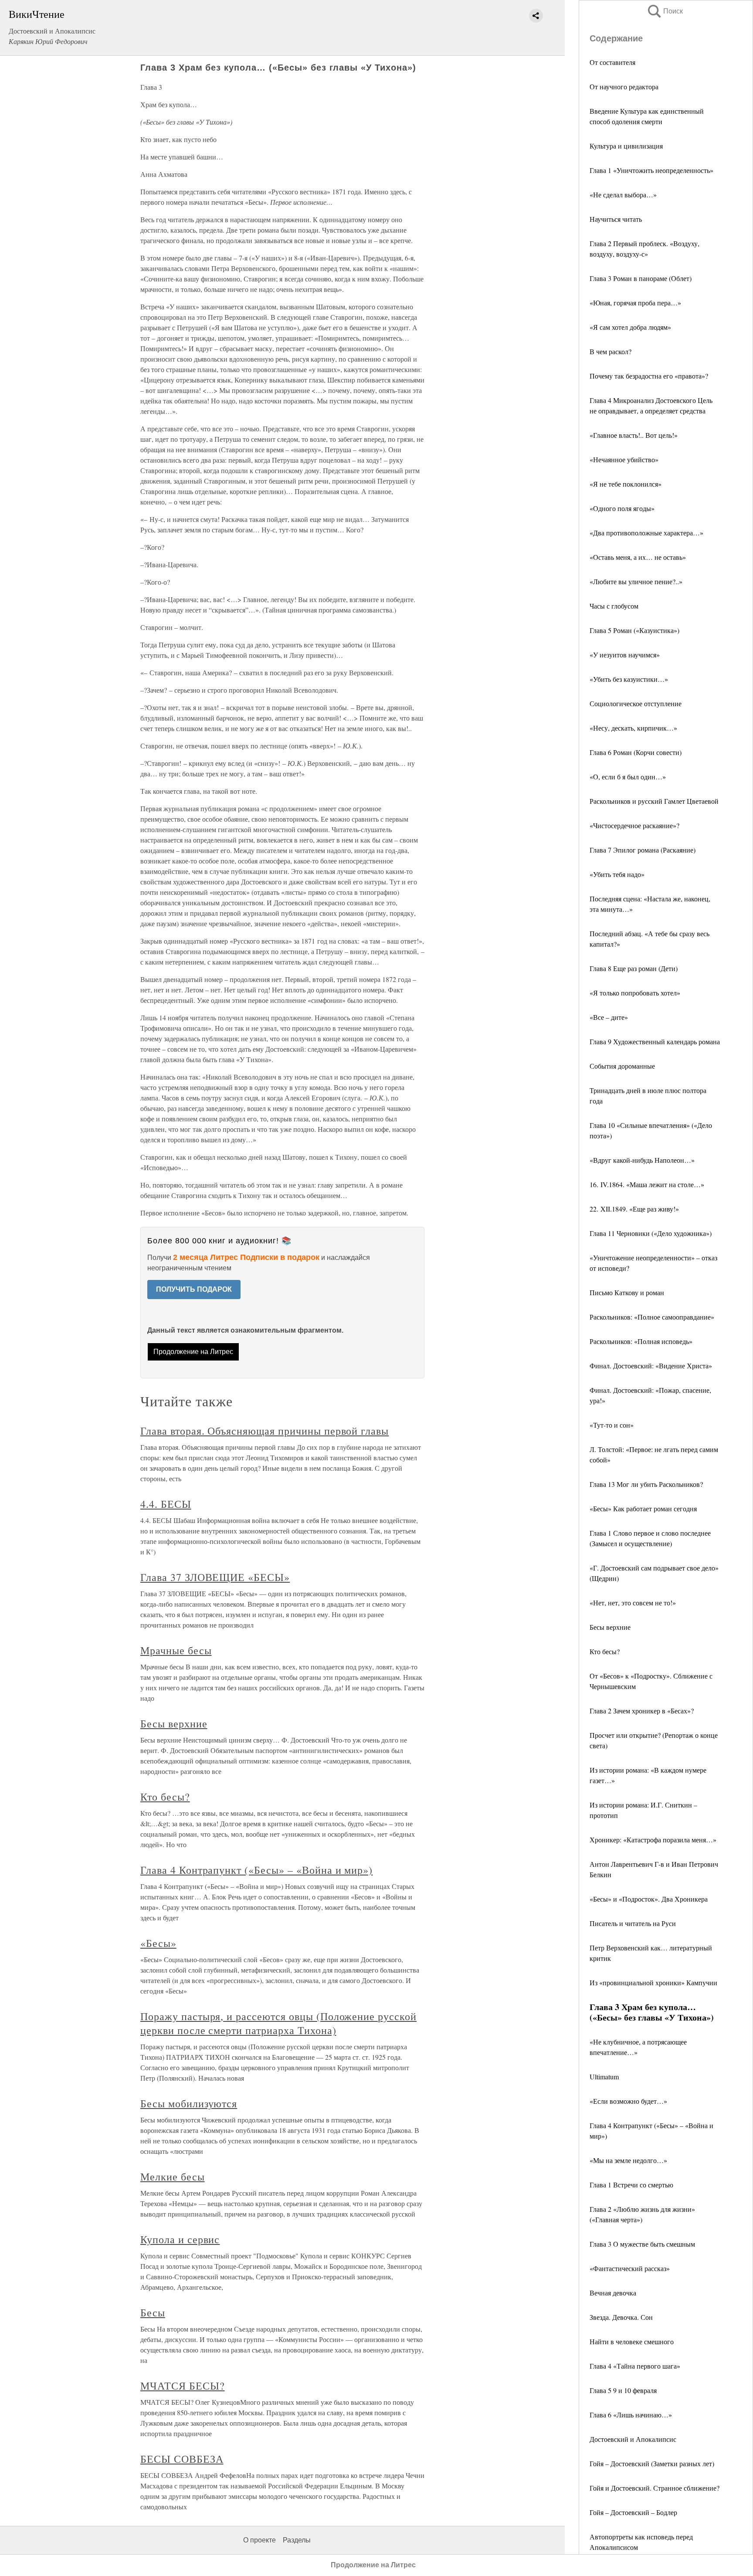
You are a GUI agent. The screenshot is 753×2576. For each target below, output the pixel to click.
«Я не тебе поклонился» (626, 484)
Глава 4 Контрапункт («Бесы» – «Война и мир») (256, 1870)
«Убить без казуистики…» (629, 679)
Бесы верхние (610, 1627)
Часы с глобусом (614, 606)
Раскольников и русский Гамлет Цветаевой (654, 801)
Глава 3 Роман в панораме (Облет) (641, 278)
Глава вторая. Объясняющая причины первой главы (265, 1431)
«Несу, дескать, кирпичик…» (633, 728)
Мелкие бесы (173, 2177)
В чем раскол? (611, 351)
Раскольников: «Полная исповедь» (641, 1341)
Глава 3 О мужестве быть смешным (642, 2244)
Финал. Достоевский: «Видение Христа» (651, 1366)
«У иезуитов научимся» (625, 655)
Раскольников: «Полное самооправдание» (652, 1317)
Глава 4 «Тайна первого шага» (635, 2366)
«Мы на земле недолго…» (628, 2160)
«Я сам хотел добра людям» (630, 327)
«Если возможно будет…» (628, 2101)
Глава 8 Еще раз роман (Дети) (634, 968)
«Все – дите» (609, 1017)
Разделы (297, 2540)
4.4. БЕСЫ (166, 1504)
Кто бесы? (605, 1651)
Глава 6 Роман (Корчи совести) (636, 752)
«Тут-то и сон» (612, 1425)
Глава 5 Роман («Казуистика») (634, 630)
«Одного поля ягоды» (622, 508)
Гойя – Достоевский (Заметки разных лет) (652, 2463)
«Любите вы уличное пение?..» (636, 581)
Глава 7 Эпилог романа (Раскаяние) (643, 850)
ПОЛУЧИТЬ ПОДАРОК (194, 1289)
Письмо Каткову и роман (627, 1292)
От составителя (612, 62)
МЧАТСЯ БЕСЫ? (183, 2386)
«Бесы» (158, 1943)
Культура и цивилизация (626, 146)
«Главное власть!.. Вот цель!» (634, 435)
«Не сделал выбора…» (623, 195)
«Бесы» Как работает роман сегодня (643, 1508)
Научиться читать (616, 219)
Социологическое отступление (636, 703)
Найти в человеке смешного (632, 2341)
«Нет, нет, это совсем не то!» (633, 1603)
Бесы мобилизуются (189, 2103)
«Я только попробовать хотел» (635, 993)
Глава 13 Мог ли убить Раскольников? (646, 1484)
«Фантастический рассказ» (630, 2268)
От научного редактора (624, 86)
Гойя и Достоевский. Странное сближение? (655, 2488)
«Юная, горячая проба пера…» (635, 303)
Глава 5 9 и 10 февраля (623, 2390)
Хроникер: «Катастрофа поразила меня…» (653, 1840)
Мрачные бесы (176, 1650)
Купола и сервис (180, 2239)
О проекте (259, 2540)
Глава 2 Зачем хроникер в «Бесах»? (642, 1711)
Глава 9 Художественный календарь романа (655, 1041)
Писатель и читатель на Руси (633, 1923)
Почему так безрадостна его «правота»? (649, 376)
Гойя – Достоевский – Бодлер (633, 2512)
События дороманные (622, 1066)
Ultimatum (604, 2077)
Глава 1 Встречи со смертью (631, 2185)
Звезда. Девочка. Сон (621, 2317)
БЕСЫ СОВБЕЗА (182, 2459)
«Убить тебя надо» (617, 874)
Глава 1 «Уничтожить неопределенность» (651, 170)
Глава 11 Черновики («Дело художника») (651, 1233)
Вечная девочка (613, 2293)
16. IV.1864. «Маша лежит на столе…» (647, 1184)
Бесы (153, 2312)
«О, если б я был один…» (628, 777)
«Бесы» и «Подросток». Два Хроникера (649, 1899)
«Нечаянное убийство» (624, 459)
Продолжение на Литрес (193, 1352)
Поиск (665, 11)
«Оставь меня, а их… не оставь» (638, 557)
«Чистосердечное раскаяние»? (634, 825)
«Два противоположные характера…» (646, 533)
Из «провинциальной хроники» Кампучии (653, 1982)
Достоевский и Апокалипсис (633, 2439)
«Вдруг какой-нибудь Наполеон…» (642, 1160)
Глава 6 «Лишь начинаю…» (631, 2415)
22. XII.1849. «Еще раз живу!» (634, 1209)
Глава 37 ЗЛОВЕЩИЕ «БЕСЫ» (215, 1577)
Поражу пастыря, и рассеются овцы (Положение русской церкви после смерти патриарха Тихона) (278, 2023)
